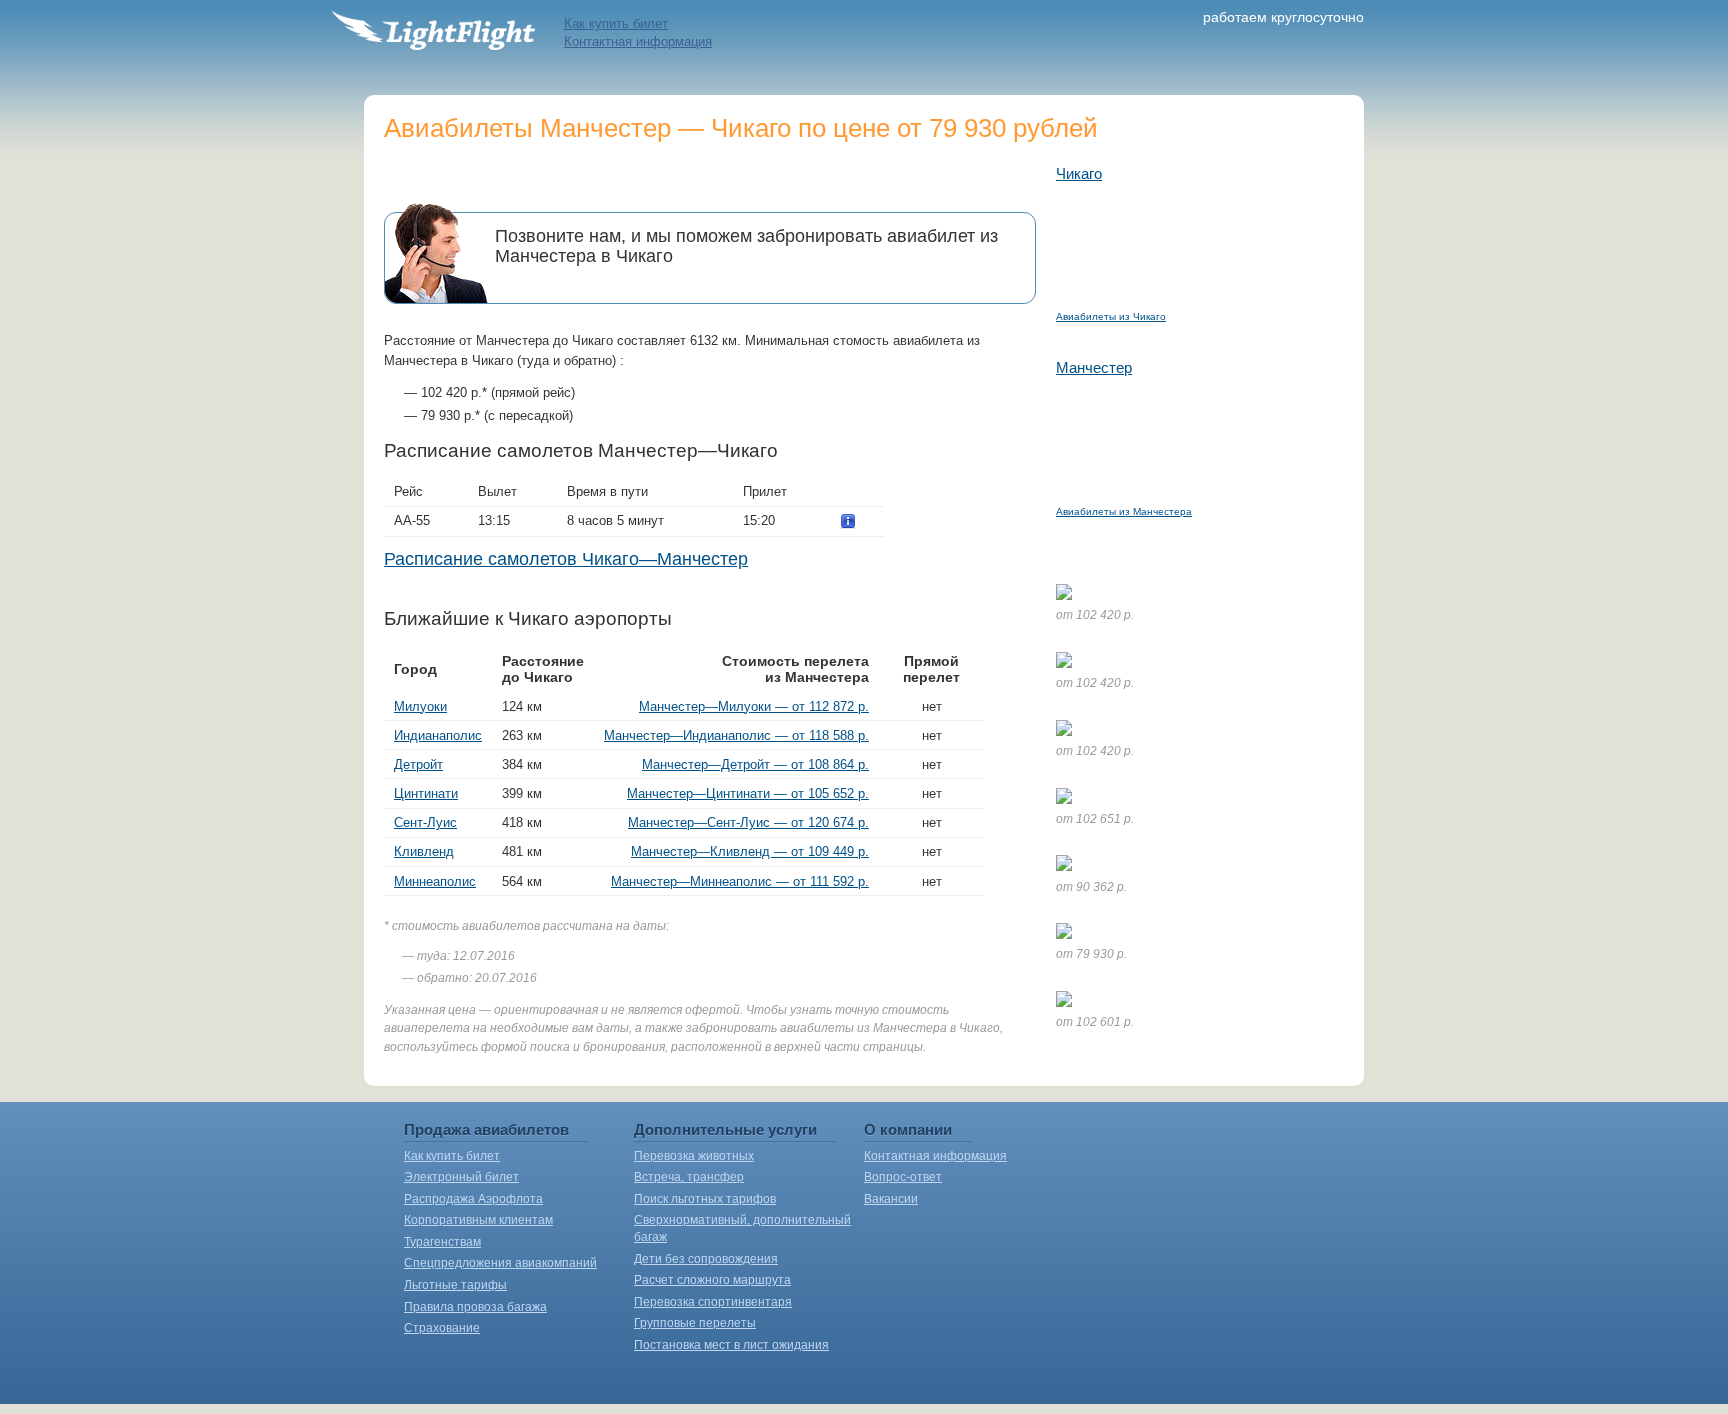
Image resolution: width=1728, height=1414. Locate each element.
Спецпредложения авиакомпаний (500, 1263)
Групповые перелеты (695, 1323)
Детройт (418, 764)
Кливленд (424, 851)
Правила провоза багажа (475, 1307)
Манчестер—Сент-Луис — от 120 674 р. (748, 822)
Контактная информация (638, 41)
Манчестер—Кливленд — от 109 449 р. (750, 851)
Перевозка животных (694, 1156)
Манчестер (1094, 367)
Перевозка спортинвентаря (713, 1302)
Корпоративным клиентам (478, 1220)
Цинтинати (426, 793)
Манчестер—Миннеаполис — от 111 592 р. (740, 881)
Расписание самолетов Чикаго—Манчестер (566, 559)
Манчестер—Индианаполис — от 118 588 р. (736, 735)
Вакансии (891, 1199)
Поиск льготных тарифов (705, 1199)
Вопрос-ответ (903, 1177)
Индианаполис (438, 735)
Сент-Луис (425, 822)
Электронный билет (461, 1177)
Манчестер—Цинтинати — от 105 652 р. (748, 793)
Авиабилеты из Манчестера (1124, 511)
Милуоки (420, 706)
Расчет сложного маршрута (712, 1280)
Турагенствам (442, 1242)
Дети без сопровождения (706, 1259)
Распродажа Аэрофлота (473, 1199)
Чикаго (1079, 173)
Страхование (442, 1328)
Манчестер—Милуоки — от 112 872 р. (754, 706)
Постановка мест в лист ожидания (731, 1345)
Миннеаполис (435, 881)
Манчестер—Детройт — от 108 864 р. (755, 764)
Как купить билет (616, 23)
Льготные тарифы (455, 1285)
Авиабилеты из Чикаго (1111, 316)
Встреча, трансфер (689, 1177)
